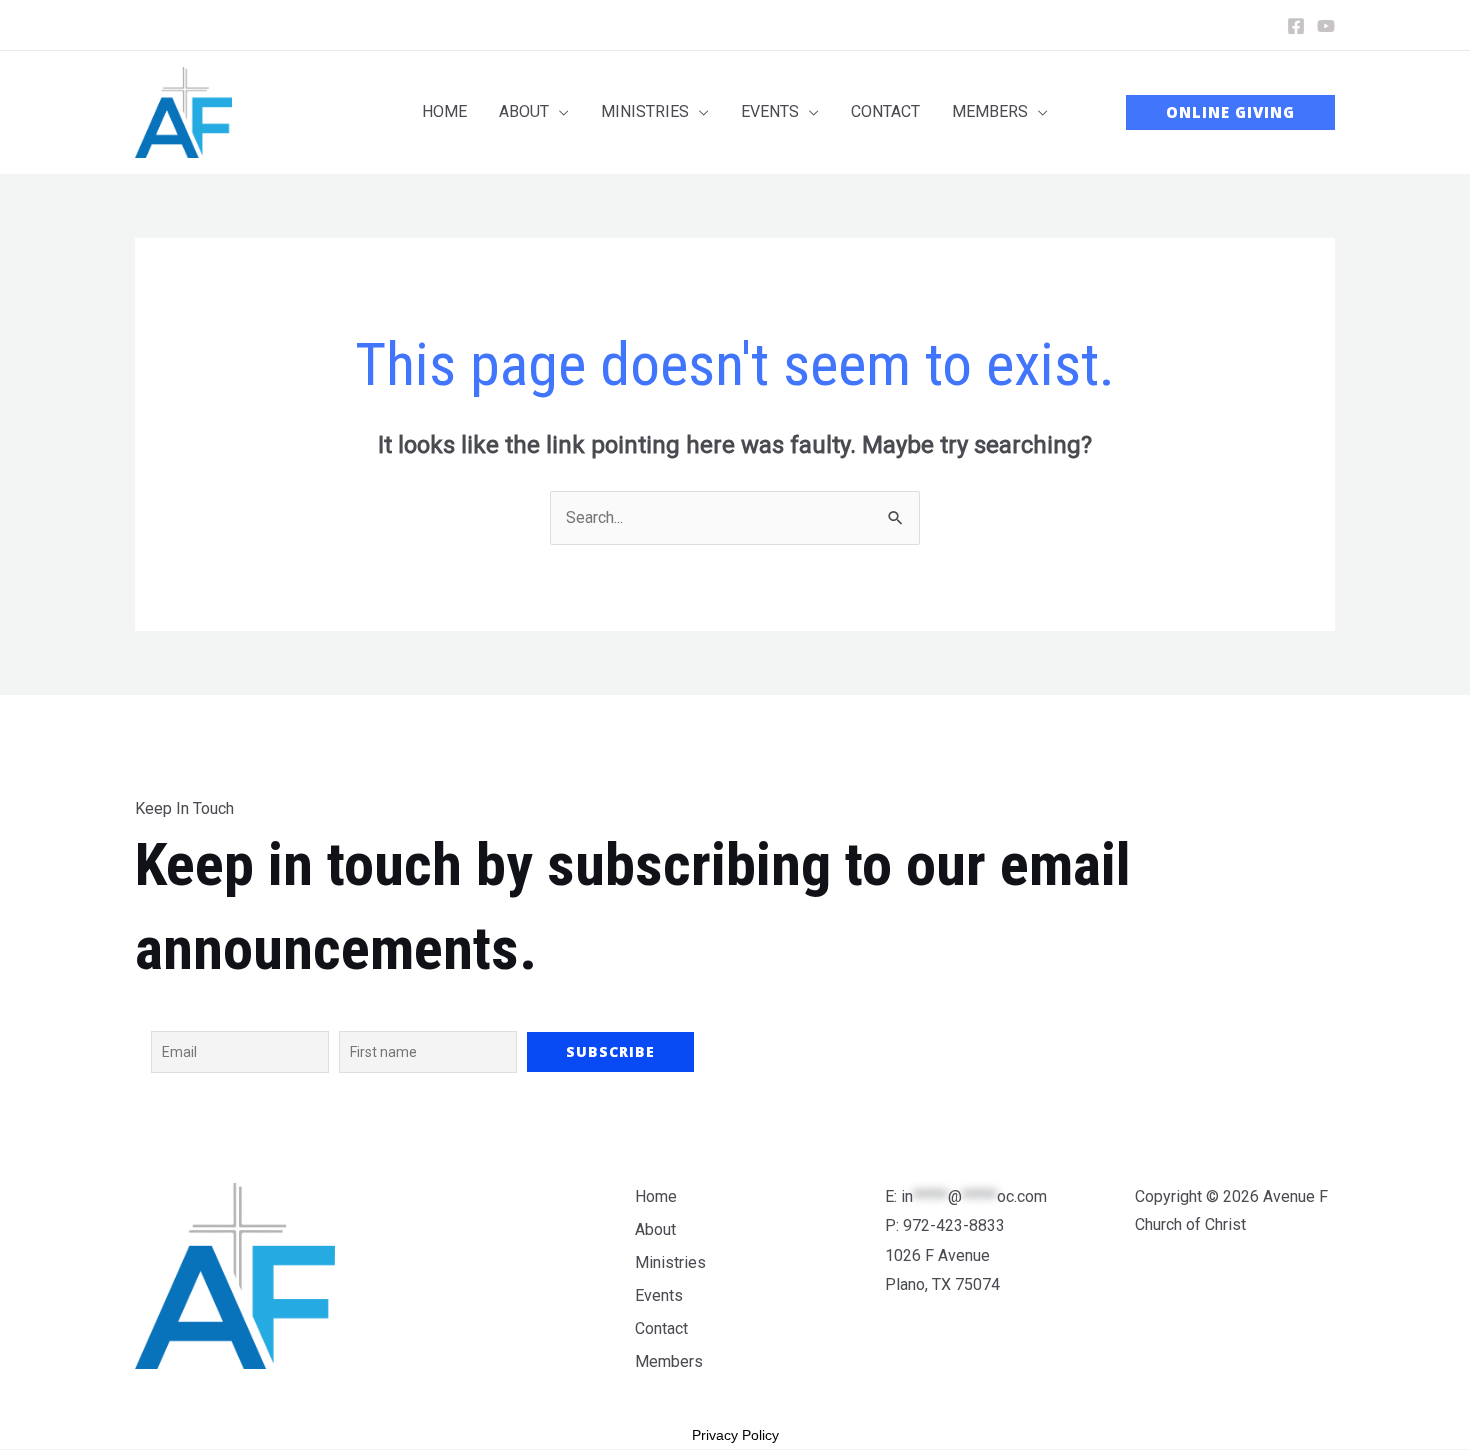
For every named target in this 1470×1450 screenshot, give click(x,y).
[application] (559, 112)
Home (656, 1196)
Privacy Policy (735, 1435)
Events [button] (659, 1295)
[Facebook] (1296, 26)
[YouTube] (1326, 26)
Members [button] (669, 1361)
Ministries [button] (670, 1262)
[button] (534, 112)
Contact (661, 1328)
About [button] (655, 1229)
